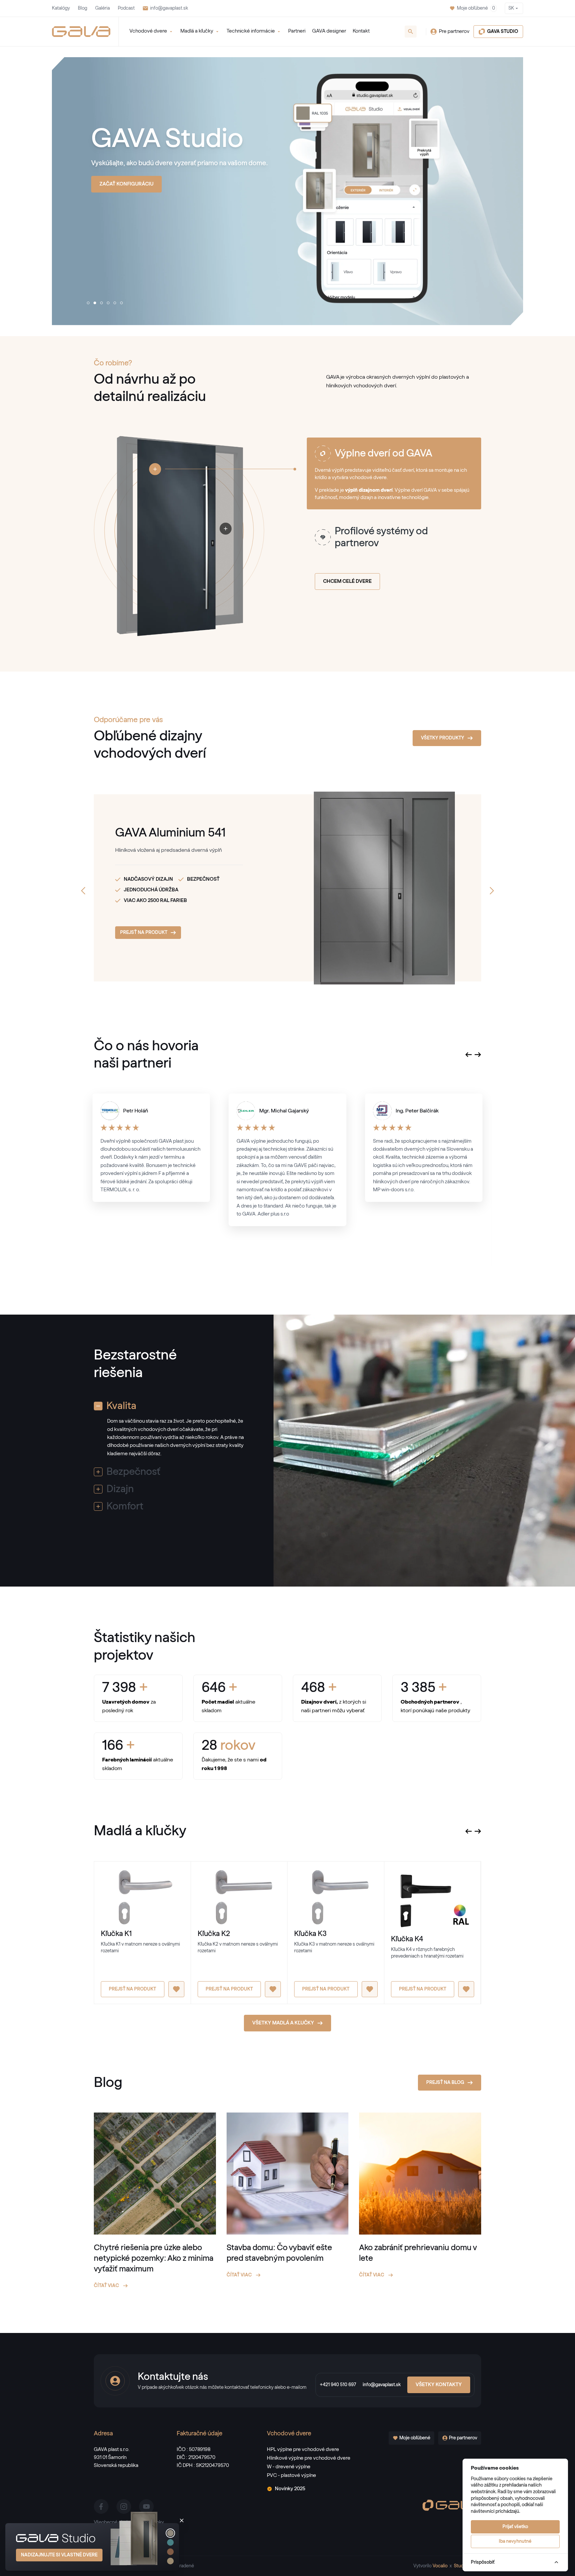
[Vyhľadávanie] (411, 32)
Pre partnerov (454, 31)
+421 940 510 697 (338, 2385)
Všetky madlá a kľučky (283, 2023)
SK (511, 8)
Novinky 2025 (290, 2489)
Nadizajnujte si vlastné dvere (59, 2555)
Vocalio (440, 2566)
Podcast (126, 8)
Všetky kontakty (439, 2385)
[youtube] (146, 2507)
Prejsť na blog (445, 2083)
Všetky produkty (443, 738)
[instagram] (124, 2507)
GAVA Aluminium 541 (170, 833)
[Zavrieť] (182, 2520)
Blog (83, 8)
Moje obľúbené (476, 8)
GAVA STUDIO (503, 32)
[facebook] (101, 2507)
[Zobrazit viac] (155, 469)
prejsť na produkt (144, 933)
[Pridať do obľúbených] (176, 1989)
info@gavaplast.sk (169, 8)
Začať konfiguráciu (126, 184)
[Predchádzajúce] (83, 891)
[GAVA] (81, 32)
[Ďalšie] (492, 891)
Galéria (102, 8)
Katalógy (61, 8)
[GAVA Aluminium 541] (356, 888)
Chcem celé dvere (347, 581)
